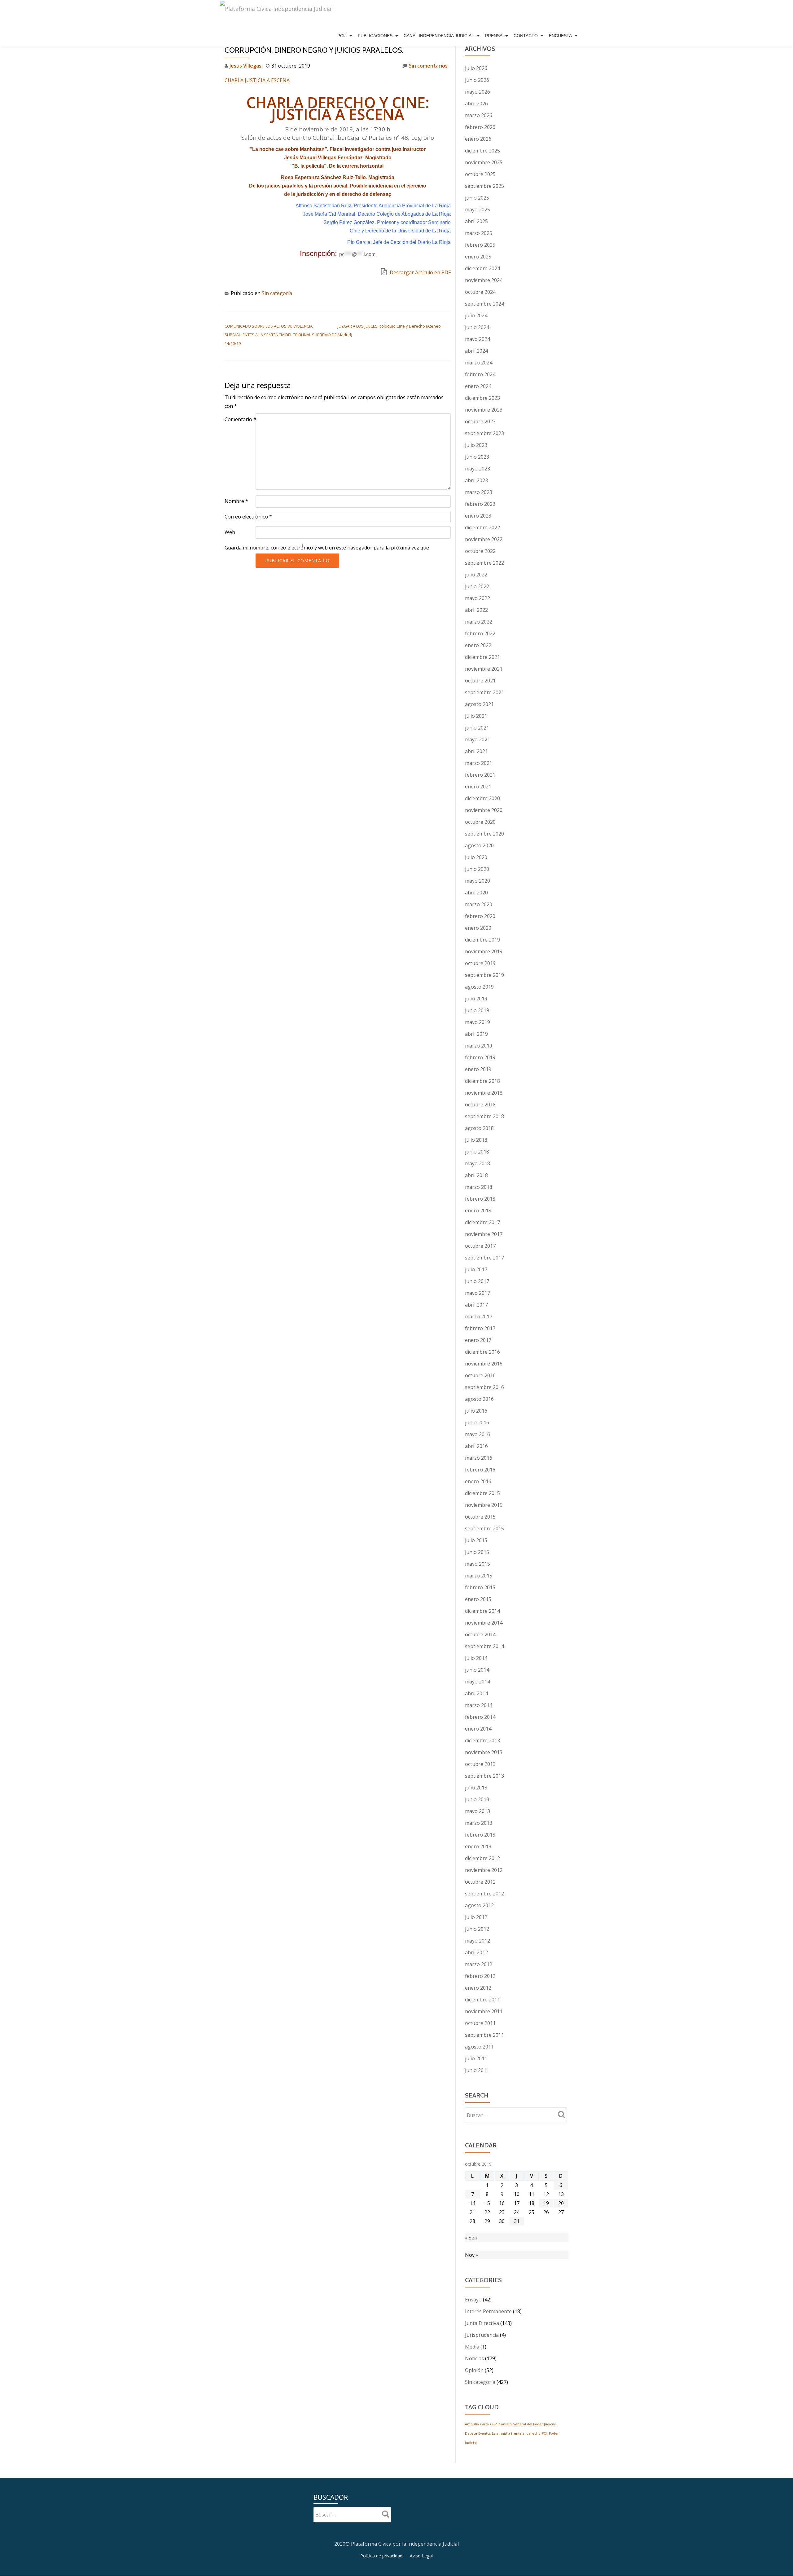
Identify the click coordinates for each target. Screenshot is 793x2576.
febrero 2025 (480, 245)
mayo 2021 (478, 739)
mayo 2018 (478, 1163)
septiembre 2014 (484, 1646)
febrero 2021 (480, 775)
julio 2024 (476, 315)
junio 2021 (477, 728)
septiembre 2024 (484, 304)
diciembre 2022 (482, 527)
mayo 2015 (478, 1564)
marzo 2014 (479, 1705)
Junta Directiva (482, 2323)
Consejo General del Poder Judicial (527, 2424)
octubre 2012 (480, 1882)
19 (546, 2203)
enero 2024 (478, 386)
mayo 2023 (478, 469)
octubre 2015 (480, 1517)
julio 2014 (476, 1658)
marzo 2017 (479, 1317)
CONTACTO (526, 36)
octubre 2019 (480, 963)
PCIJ (342, 36)
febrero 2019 (480, 1057)
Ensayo (473, 2300)
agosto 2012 (479, 1905)
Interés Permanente (488, 2311)
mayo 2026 (478, 92)
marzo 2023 (479, 492)
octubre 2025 (480, 174)
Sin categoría (277, 293)
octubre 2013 (480, 1764)
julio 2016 (476, 1411)
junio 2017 (477, 1281)
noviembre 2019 (484, 951)
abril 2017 (476, 1305)
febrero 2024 (480, 374)
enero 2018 (478, 1211)
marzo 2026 (479, 115)
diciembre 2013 (482, 1740)
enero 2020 (478, 928)
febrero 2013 (480, 1835)
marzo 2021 (479, 763)
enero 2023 (478, 516)
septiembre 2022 (484, 563)
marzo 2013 (479, 1823)
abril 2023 (476, 480)
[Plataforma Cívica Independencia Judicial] (276, 12)
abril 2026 (476, 104)
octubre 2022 (480, 551)
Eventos (484, 2433)
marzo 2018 (479, 1187)
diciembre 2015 (482, 1493)
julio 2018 (476, 1140)
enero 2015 (478, 1599)
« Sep (471, 2238)
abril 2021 (476, 751)
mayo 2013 (478, 1811)
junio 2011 (477, 2070)
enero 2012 (478, 1988)
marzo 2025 (479, 233)
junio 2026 (477, 80)
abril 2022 (476, 610)
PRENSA (494, 36)
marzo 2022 (479, 622)
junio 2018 (477, 1152)
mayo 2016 (478, 1434)
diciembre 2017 (482, 1222)
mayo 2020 (478, 881)
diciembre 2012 (482, 1858)
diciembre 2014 (482, 1611)
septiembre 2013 (484, 1776)
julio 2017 (476, 1269)
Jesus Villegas (245, 66)
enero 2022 (478, 645)
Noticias (474, 2358)
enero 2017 (478, 1340)
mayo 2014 (478, 1682)
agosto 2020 (479, 845)
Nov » (472, 2255)
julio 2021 (476, 716)
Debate (471, 2433)
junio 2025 (477, 198)
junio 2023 (477, 457)
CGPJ (494, 2424)
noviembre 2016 (484, 1364)
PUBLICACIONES (375, 36)
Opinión (474, 2370)
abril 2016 (476, 1446)
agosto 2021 (479, 704)
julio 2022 (476, 575)
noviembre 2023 (484, 410)
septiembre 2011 (484, 2035)
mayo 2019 (478, 1022)
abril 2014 (476, 1693)
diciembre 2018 (482, 1081)
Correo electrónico (248, 517)
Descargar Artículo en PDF (420, 272)
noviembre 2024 (484, 280)
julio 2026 (476, 68)
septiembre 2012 (484, 1894)
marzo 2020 (479, 904)
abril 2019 (476, 1034)
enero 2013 (478, 1846)
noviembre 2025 (484, 162)
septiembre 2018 (484, 1116)
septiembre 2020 (484, 834)
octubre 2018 (480, 1105)
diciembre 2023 (482, 398)
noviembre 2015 (484, 1505)
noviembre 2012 (484, 1870)
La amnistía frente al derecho (516, 2433)
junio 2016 (477, 1423)
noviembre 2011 (484, 2011)
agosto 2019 (479, 987)
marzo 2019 (479, 1046)
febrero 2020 (480, 916)
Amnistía (472, 2424)
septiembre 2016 (484, 1387)
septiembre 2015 (484, 1528)
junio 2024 (477, 327)
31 (517, 2221)
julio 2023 (476, 445)
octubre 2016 (480, 1375)
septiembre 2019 (484, 975)
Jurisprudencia (482, 2335)
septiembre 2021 (484, 692)
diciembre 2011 (482, 2000)
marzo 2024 (479, 363)
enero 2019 (478, 1069)
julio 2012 (476, 1917)
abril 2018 (476, 1175)
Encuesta (560, 36)
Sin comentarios (428, 66)
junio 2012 (477, 1929)
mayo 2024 (478, 339)
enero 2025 (478, 257)
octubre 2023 (480, 421)
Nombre (236, 501)
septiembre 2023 (484, 433)
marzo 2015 (479, 1576)
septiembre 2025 (484, 186)
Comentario (240, 419)
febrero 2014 (480, 1717)
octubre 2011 (480, 2023)
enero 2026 (478, 139)
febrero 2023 (480, 504)
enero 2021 (478, 787)
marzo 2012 (479, 1964)
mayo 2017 (478, 1293)
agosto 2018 (479, 1128)
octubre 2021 (480, 681)
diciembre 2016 (482, 1352)
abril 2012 (476, 1952)
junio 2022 (477, 586)
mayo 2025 (478, 210)
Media (472, 2347)
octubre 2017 (480, 1246)
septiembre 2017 (484, 1258)
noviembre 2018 (484, 1093)
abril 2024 (476, 351)
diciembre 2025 (482, 151)
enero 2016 (478, 1481)
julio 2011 (476, 2058)
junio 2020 (477, 869)
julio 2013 (476, 1788)
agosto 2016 (479, 1399)
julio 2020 (476, 857)
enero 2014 (478, 1729)
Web (230, 532)
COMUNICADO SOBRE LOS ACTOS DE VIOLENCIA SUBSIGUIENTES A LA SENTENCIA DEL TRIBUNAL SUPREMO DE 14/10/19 (281, 335)
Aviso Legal (421, 2556)
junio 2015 (477, 1552)
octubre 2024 (480, 292)
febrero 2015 (480, 1587)
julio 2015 (476, 1540)
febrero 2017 (480, 1328)
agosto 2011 (479, 2047)
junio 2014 (477, 1670)
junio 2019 (477, 1010)
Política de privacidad (381, 2556)
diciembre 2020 (482, 798)
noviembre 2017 (484, 1234)
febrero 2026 (480, 127)
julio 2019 (476, 999)
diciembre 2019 (482, 940)
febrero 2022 (480, 633)
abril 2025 (476, 221)
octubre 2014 (480, 1634)
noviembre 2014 (484, 1623)
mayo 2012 (478, 1941)
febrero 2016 (480, 1470)
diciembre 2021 (482, 657)
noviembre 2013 (484, 1752)
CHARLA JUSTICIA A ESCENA (257, 80)
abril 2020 (476, 893)
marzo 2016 (479, 1458)
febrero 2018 (480, 1199)
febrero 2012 (480, 1976)
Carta (484, 2424)
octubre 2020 (480, 822)
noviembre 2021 (484, 669)
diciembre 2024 (482, 268)
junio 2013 (477, 1799)
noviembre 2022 (484, 539)
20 (561, 2203)
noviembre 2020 (484, 810)
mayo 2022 (478, 598)
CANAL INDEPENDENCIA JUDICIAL (439, 36)
